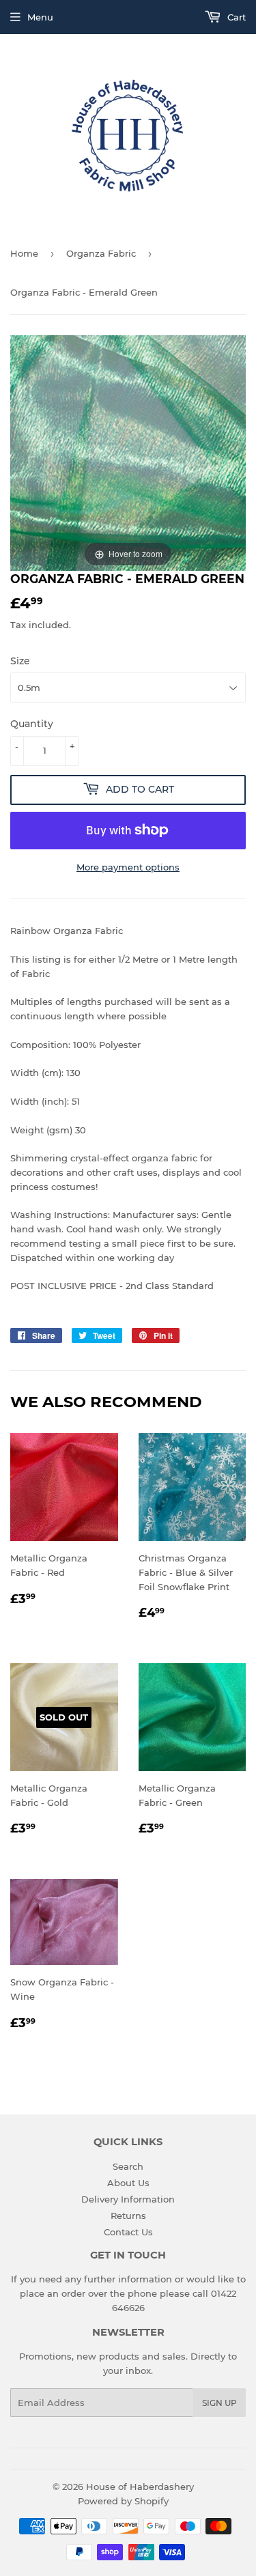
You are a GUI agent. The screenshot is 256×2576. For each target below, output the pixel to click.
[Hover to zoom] (128, 452)
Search (128, 2166)
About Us (128, 2183)
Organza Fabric (101, 253)
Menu (40, 17)
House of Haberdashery (140, 2487)
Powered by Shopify (123, 2501)
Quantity (32, 724)
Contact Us (128, 2232)
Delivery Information (128, 2199)
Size (20, 661)
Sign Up (219, 2403)
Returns (128, 2216)
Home (24, 253)
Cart (235, 17)
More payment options (128, 867)
